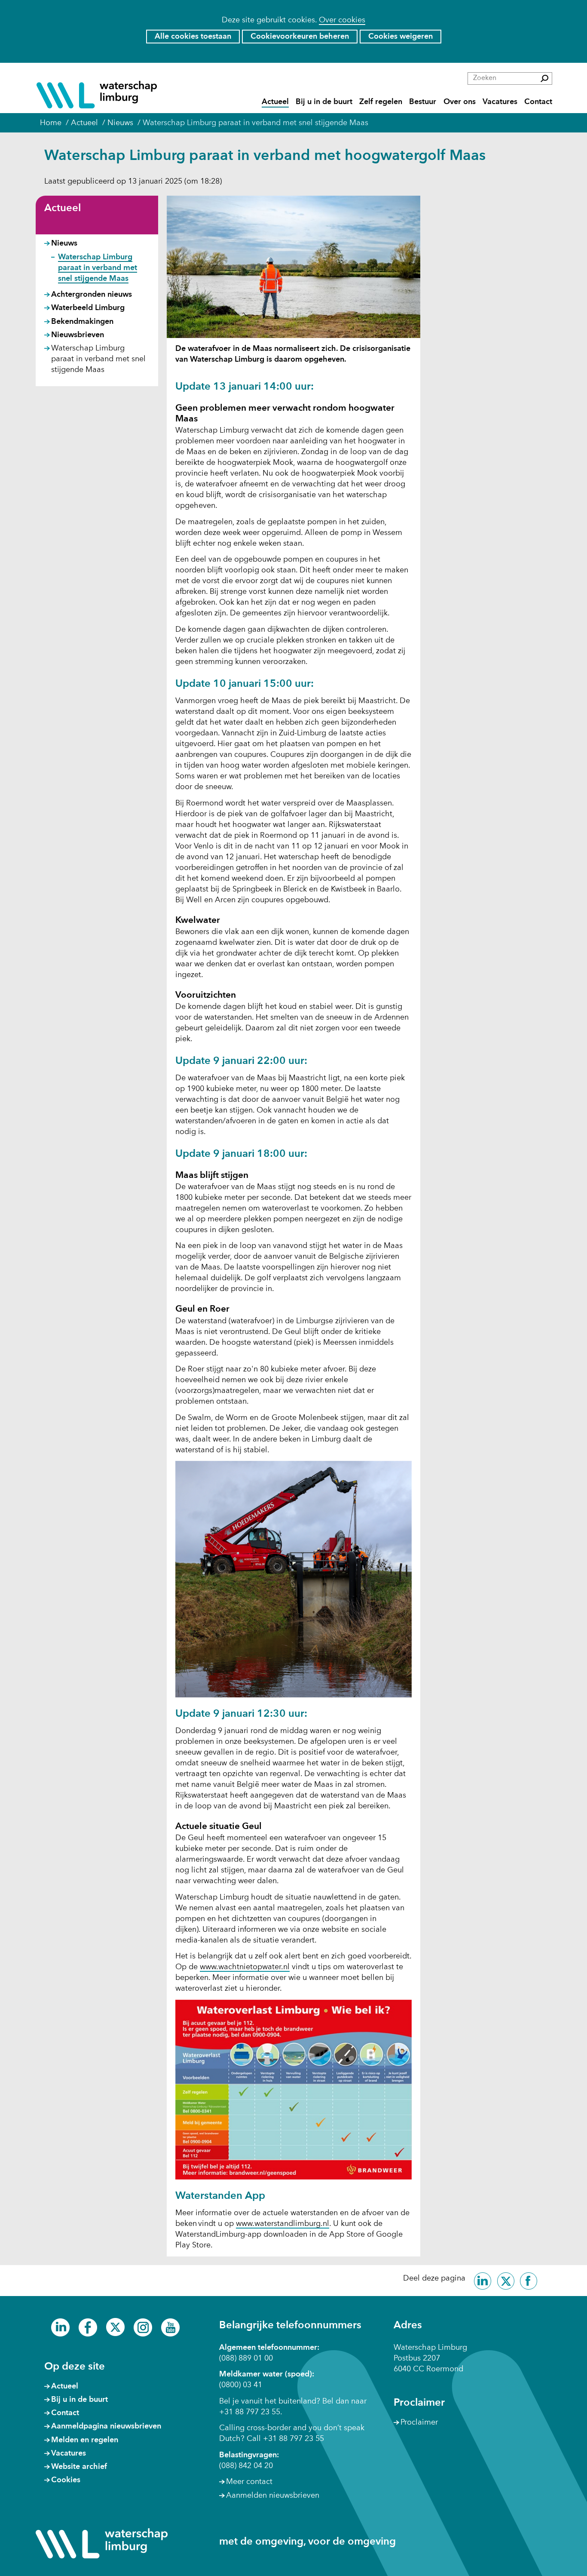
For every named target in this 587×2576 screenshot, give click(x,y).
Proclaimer (419, 2422)
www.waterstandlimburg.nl (283, 2224)
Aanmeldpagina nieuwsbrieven (106, 2426)
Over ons (460, 102)
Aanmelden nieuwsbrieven (273, 2496)
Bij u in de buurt (324, 102)
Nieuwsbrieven (78, 335)
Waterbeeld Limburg (88, 308)
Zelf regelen (381, 102)
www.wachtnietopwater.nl (245, 1967)
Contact (538, 102)
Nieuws (64, 243)
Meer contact (249, 2482)
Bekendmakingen (82, 322)
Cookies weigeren (401, 37)
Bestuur (423, 102)
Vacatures (500, 102)
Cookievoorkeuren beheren (300, 37)
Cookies (66, 2480)
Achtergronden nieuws (92, 295)
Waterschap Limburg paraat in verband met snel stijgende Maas (98, 268)
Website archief (79, 2467)
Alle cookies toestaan (193, 37)
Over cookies (342, 20)
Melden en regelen (85, 2440)
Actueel (275, 102)
